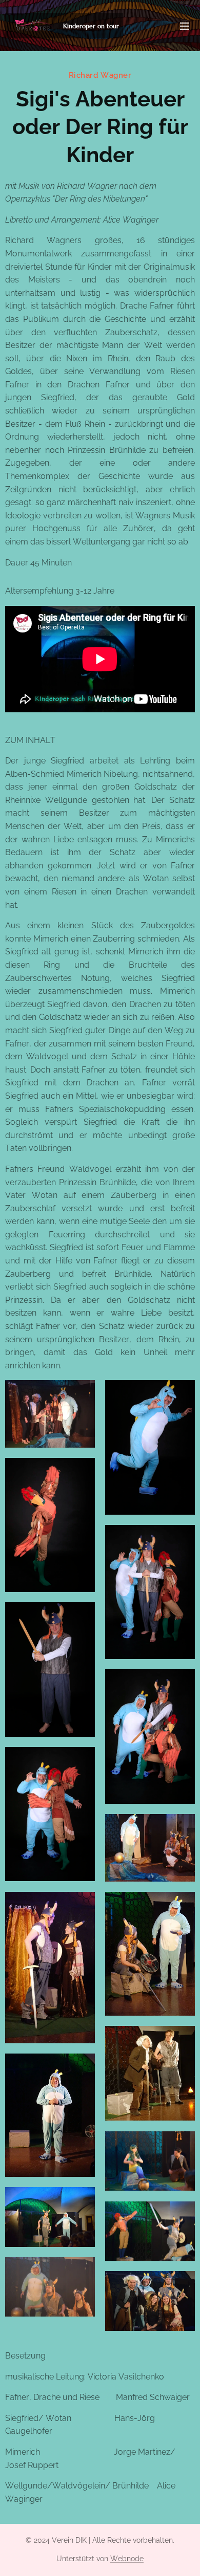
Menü (185, 26)
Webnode (127, 2559)
